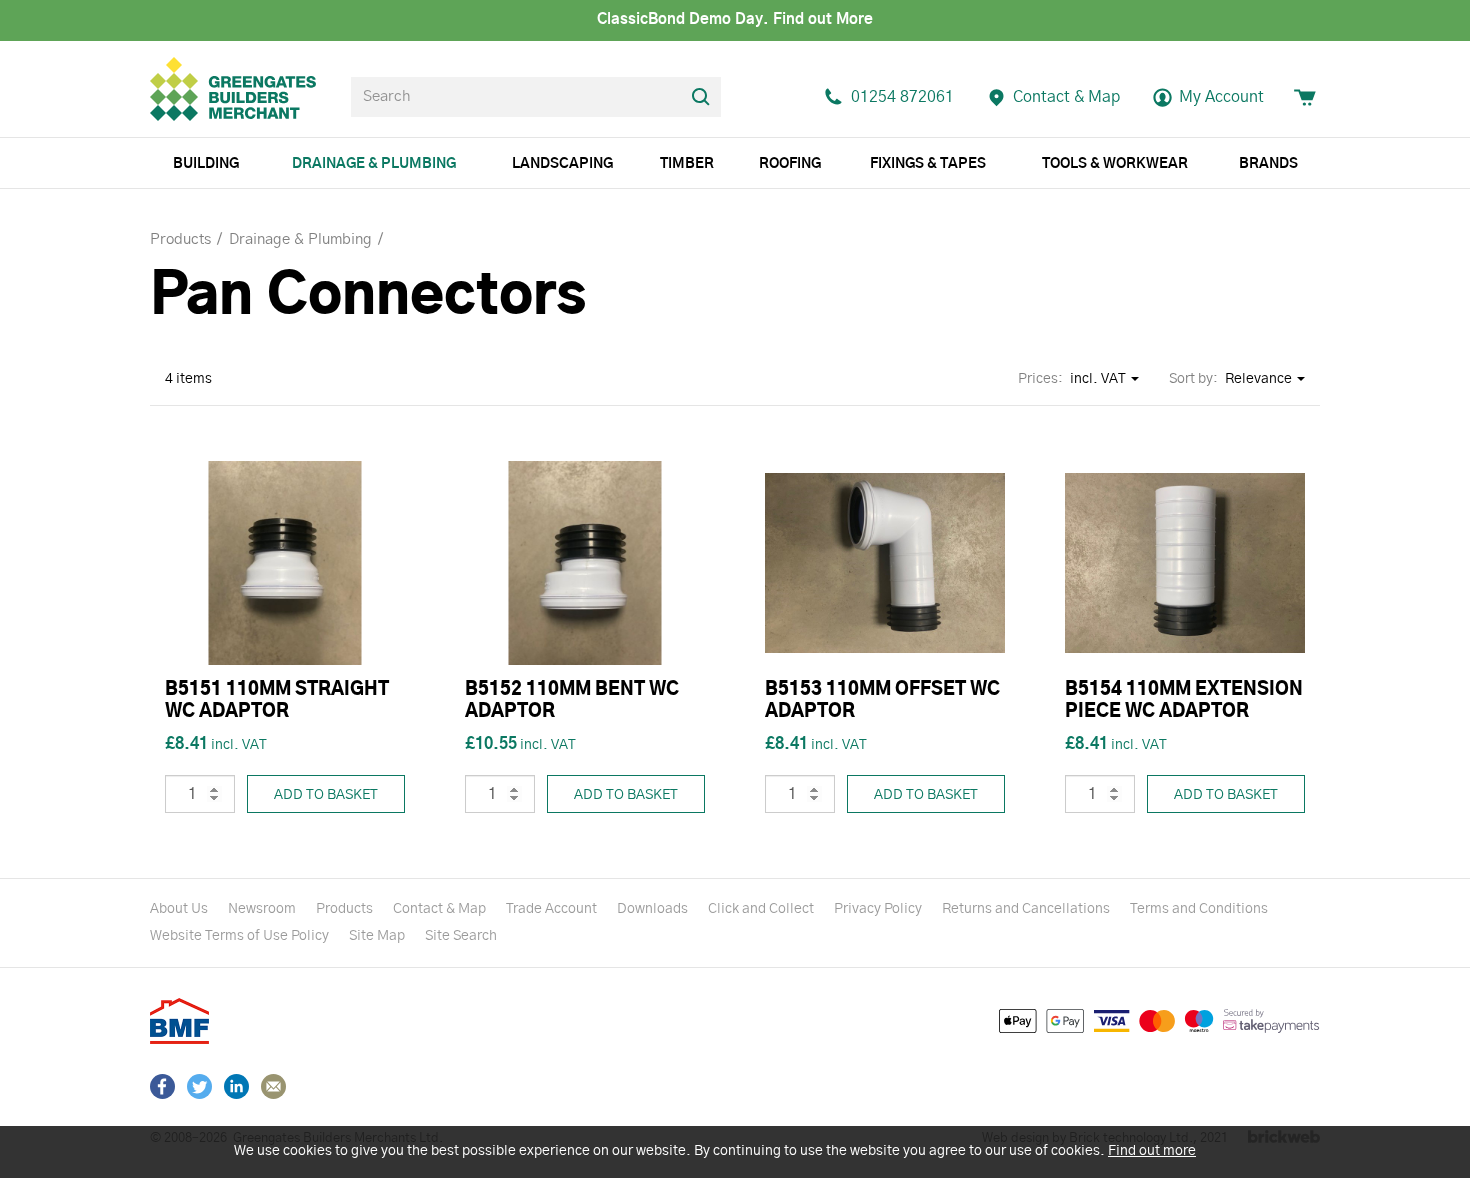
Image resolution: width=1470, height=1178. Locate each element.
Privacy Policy (878, 909)
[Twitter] (199, 1086)
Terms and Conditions (1199, 909)
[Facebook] (162, 1086)
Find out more (1152, 1151)
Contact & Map (439, 909)
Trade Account (551, 909)
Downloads (652, 909)
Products (344, 909)
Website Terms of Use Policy (239, 936)
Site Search (461, 936)
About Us (179, 909)
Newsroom (262, 909)
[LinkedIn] (236, 1086)
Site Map (377, 936)
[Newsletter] (273, 1086)
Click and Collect (761, 909)
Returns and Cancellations (1026, 909)
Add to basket (326, 795)
